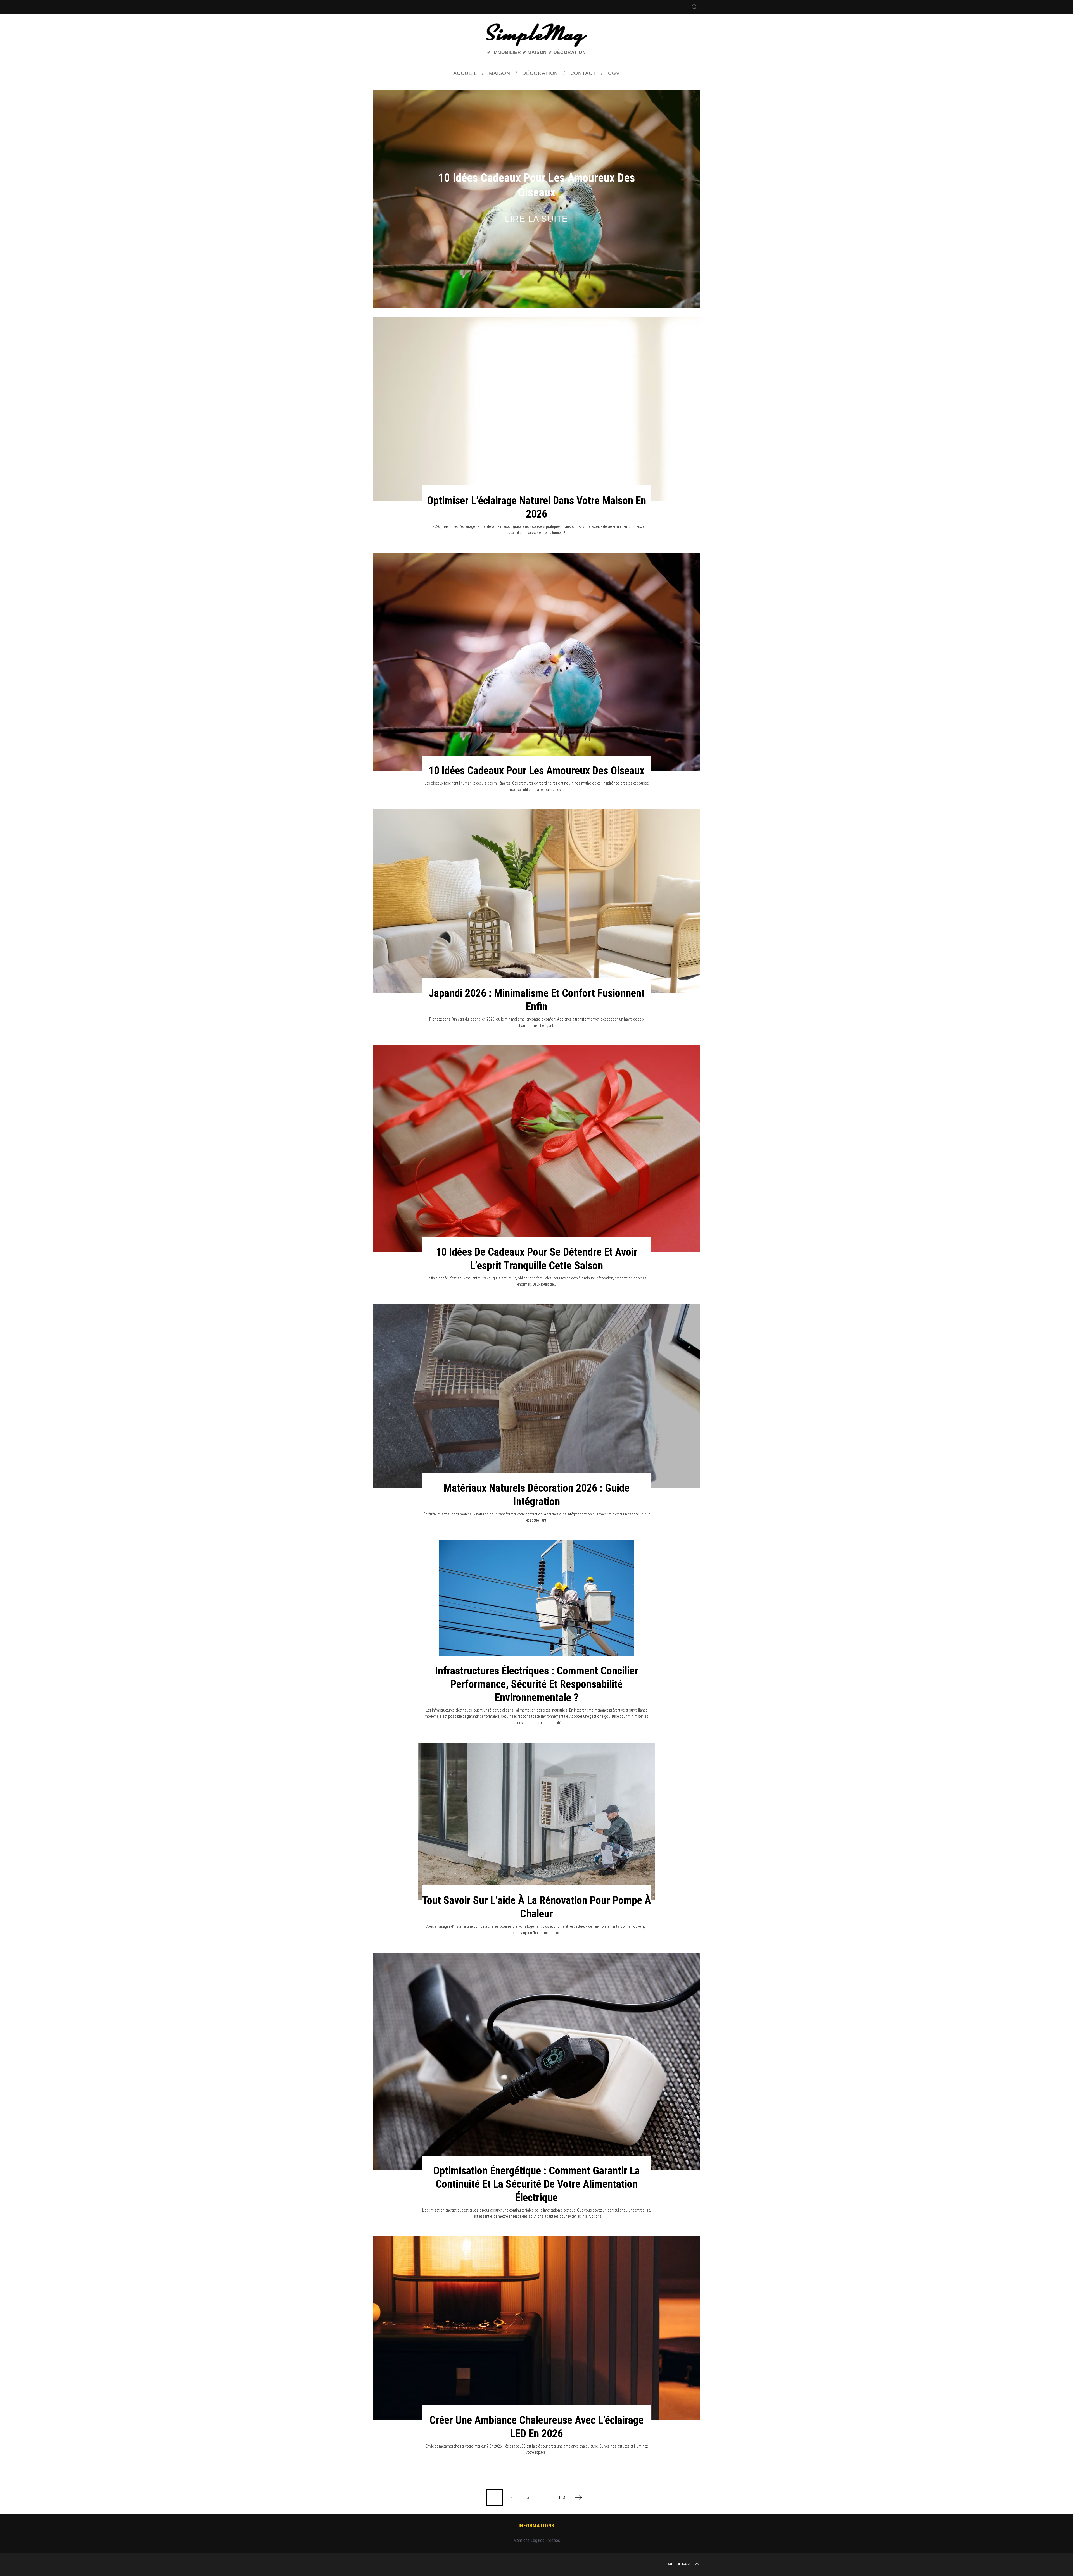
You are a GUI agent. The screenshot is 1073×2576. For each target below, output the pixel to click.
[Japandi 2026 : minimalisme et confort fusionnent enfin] (536, 890)
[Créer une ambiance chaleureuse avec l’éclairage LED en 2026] (536, 2317)
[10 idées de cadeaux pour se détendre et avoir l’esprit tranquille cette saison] (536, 1137)
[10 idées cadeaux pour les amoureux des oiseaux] (536, 650)
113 (562, 2486)
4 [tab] (675, 190)
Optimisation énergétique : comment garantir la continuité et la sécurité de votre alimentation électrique (536, 2173)
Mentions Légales (529, 2529)
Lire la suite (536, 213)
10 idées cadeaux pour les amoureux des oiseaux (536, 759)
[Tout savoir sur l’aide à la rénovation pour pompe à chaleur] (537, 1810)
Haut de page (679, 2553)
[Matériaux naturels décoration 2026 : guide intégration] (536, 1384)
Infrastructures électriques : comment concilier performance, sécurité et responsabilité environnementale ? (537, 1673)
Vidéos (554, 2529)
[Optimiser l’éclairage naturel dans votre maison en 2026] (536, 397)
